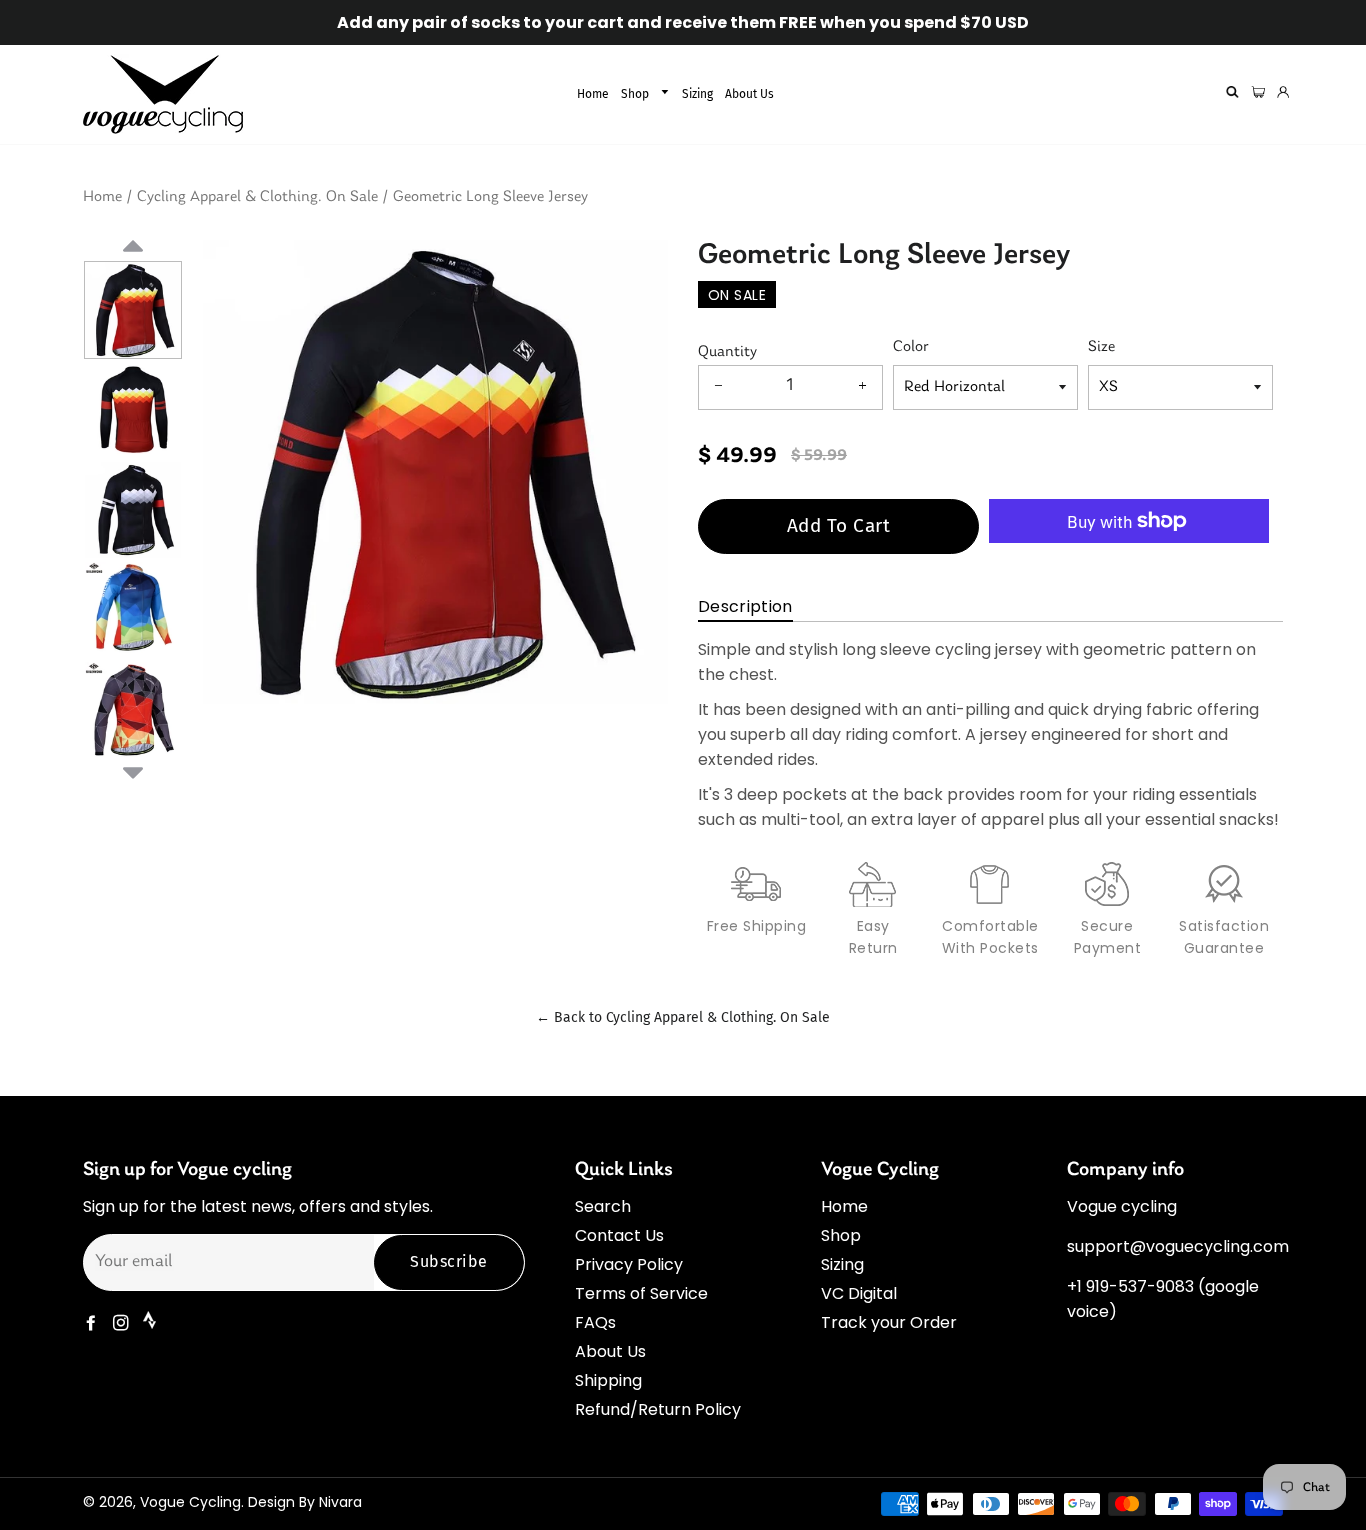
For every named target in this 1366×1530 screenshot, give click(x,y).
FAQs (595, 1322)
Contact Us (619, 1235)
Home (593, 94)
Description (745, 606)
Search (603, 1206)
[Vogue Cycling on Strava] (151, 1323)
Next (133, 770)
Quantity (727, 352)
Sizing (697, 94)
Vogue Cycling (190, 1502)
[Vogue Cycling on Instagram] (123, 1323)
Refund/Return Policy (658, 1409)
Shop (636, 94)
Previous (133, 270)
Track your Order (889, 1322)
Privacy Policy (629, 1264)
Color (911, 347)
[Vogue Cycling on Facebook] (93, 1323)
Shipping (608, 1380)
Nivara (340, 1502)
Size (1101, 347)
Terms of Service (641, 1293)
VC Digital (859, 1293)
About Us (749, 94)
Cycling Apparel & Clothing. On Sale (257, 197)
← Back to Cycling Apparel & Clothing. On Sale (683, 1017)
